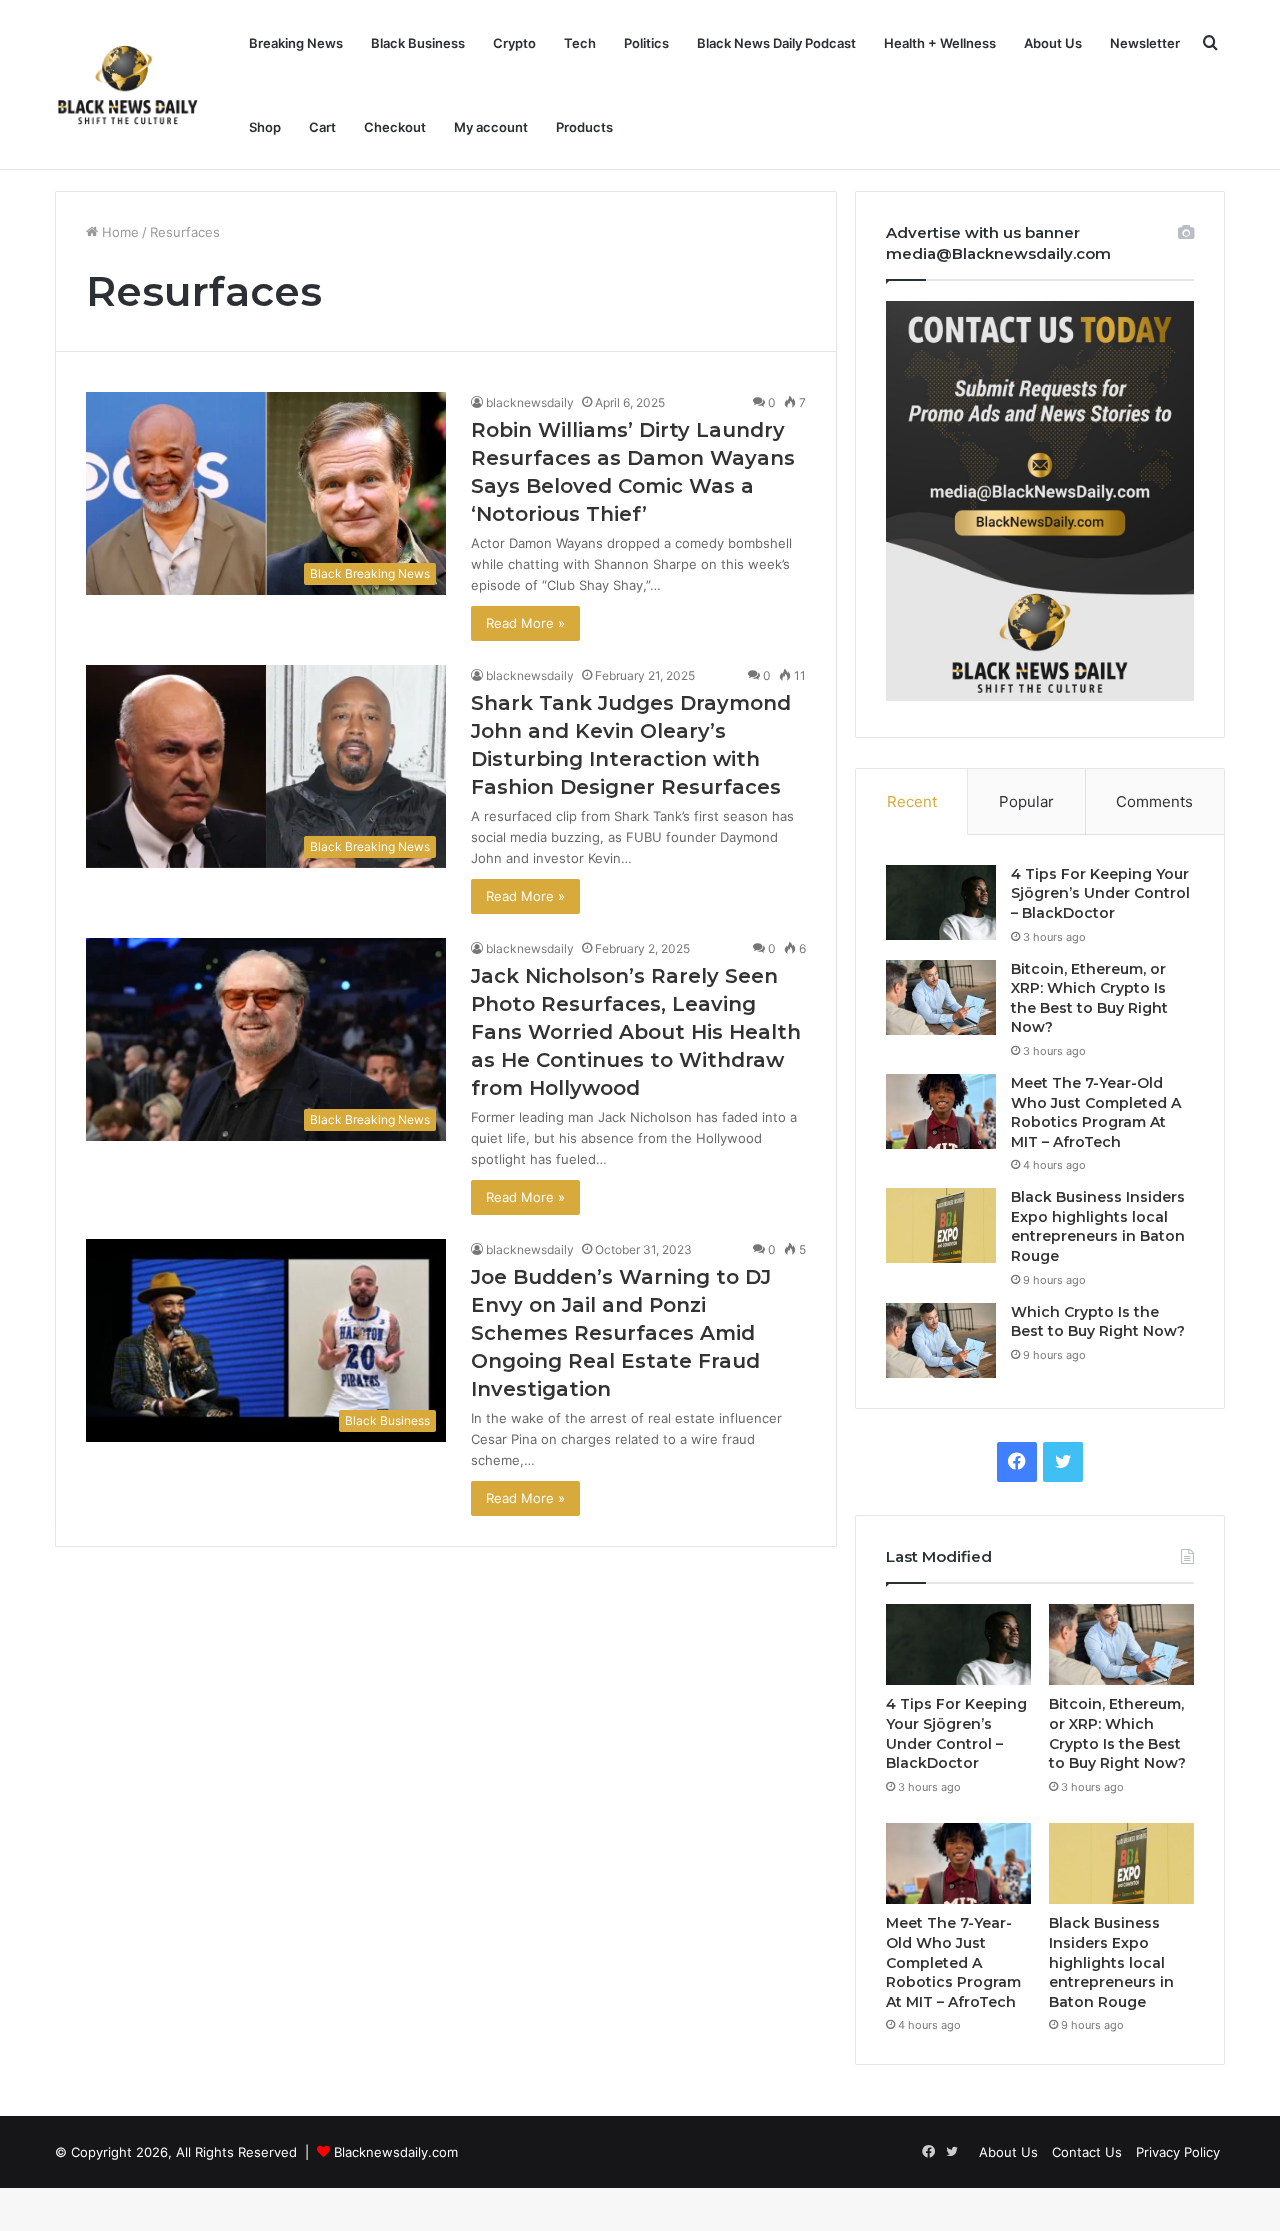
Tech (580, 43)
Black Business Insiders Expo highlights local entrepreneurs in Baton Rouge (1098, 1226)
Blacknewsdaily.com (396, 2152)
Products (584, 127)
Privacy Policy (1178, 2152)
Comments (1154, 801)
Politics (646, 43)
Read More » (525, 623)
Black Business (418, 43)
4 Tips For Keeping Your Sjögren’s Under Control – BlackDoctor (1100, 893)
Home (118, 232)
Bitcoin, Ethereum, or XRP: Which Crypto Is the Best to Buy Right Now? (1089, 998)
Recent (912, 801)
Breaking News (296, 43)
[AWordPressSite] (127, 85)
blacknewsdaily (530, 402)
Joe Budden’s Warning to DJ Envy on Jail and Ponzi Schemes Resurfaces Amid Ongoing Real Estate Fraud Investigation (621, 1333)
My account (491, 127)
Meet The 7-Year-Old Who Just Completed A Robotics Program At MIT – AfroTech (1096, 1112)
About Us (1053, 43)
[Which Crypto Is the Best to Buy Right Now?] (941, 1340)
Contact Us (1087, 2152)
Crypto (514, 43)
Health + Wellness (940, 43)
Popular (1026, 801)
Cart (322, 127)
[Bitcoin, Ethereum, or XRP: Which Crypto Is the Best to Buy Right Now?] (941, 997)
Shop (265, 127)
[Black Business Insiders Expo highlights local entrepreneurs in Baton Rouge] (941, 1225)
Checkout (395, 127)
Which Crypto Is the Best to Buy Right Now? (1098, 1322)
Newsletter (1145, 43)
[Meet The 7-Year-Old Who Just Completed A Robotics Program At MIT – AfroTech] (941, 1111)
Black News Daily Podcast (776, 43)
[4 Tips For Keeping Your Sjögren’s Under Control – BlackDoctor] (941, 902)
